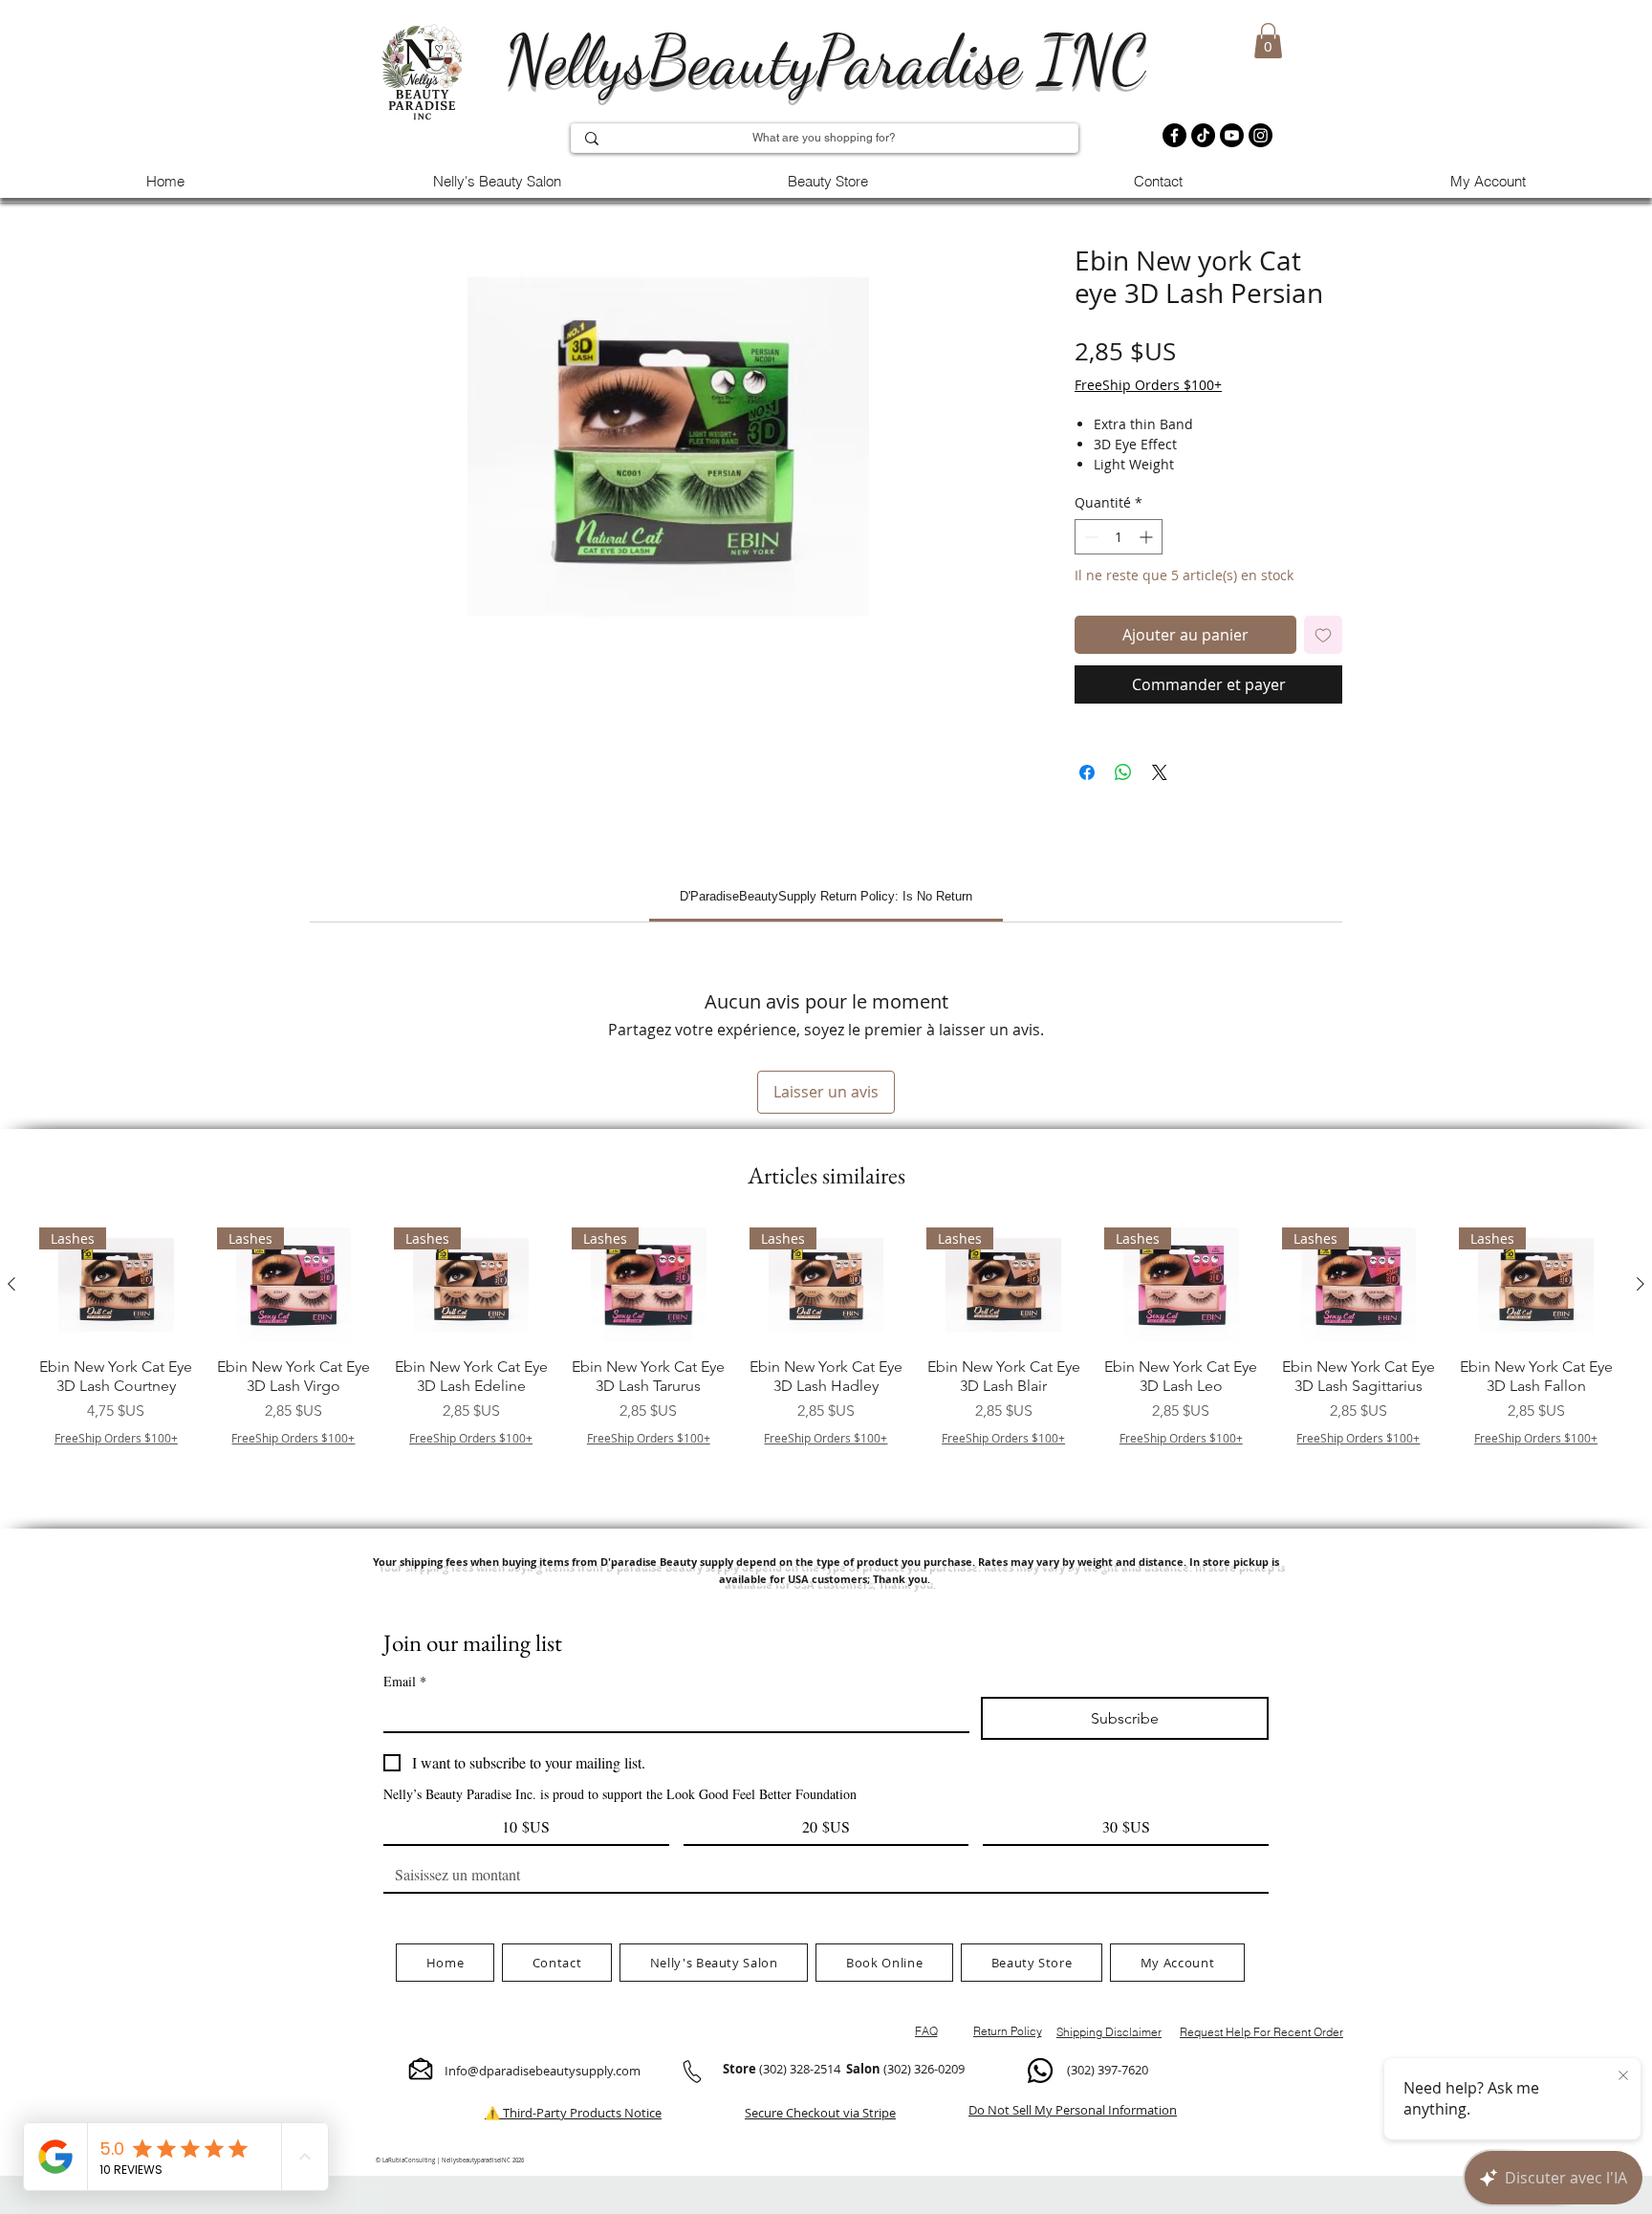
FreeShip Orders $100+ (1148, 385)
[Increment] (1148, 537)
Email (405, 1681)
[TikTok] (1203, 135)
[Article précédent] (11, 1284)
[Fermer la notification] (1623, 2076)
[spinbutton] (1119, 537)
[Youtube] (1232, 135)
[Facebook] (1174, 135)
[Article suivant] (1641, 1284)
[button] (1268, 41)
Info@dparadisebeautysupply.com (543, 2071)
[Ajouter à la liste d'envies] (1323, 635)
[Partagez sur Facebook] (1087, 772)
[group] (826, 1362)
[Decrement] (1089, 537)
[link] (826, 896)
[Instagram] (1261, 135)
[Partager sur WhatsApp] (1123, 772)
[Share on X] (1160, 772)
